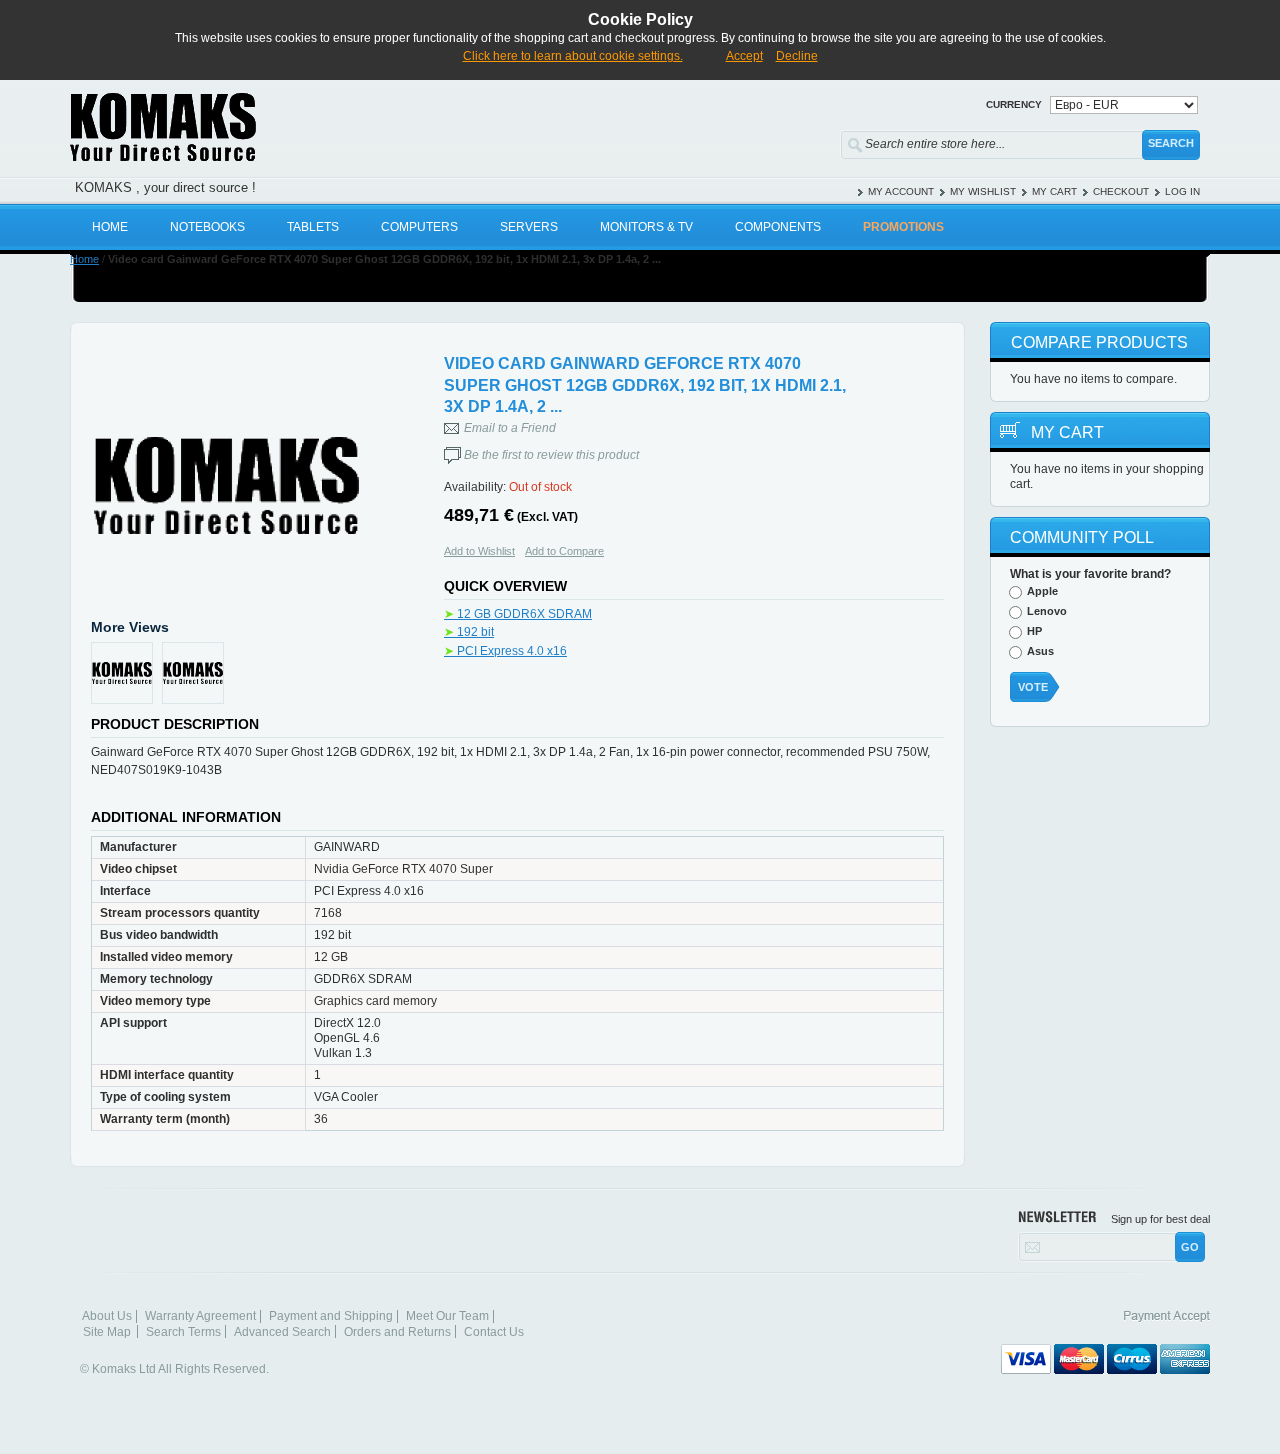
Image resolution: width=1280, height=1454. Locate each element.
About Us (107, 1316)
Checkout (1121, 191)
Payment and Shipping (331, 1316)
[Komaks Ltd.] (280, 127)
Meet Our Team (447, 1316)
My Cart (1054, 191)
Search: (828, 140)
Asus (1040, 651)
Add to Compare (564, 551)
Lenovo (1047, 611)
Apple (1042, 591)
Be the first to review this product (551, 455)
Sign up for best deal (1160, 1219)
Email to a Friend (510, 428)
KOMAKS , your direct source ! (165, 187)
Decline (797, 56)
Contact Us (494, 1332)
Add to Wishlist (479, 551)
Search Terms (183, 1332)
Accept (744, 56)
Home (84, 259)
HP (1034, 631)
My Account (901, 191)
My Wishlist (983, 191)
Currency (1014, 104)
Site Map (107, 1332)
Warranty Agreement (200, 1316)
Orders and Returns (397, 1332)
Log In (1182, 191)
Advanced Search (282, 1332)
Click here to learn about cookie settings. (573, 56)
